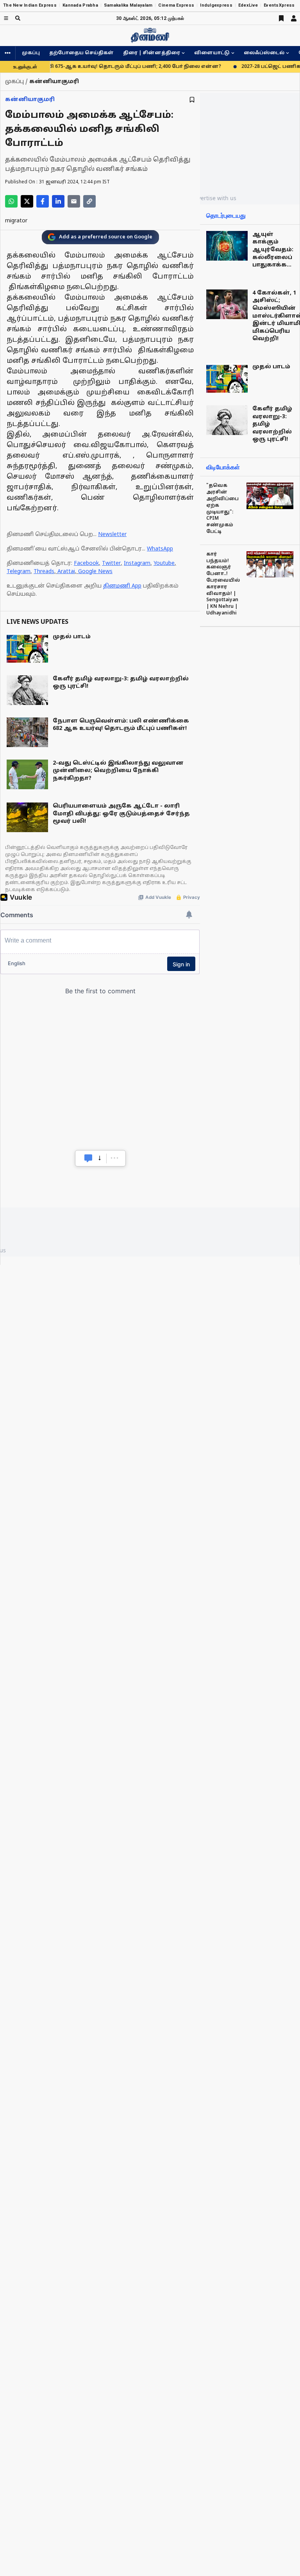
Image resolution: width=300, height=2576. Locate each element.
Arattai (66, 572)
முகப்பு (31, 53)
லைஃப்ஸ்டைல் (264, 53)
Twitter (111, 564)
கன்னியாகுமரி (30, 100)
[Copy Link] (89, 201)
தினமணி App (122, 586)
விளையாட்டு (212, 53)
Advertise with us (214, 198)
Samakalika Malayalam (128, 5)
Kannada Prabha (80, 5)
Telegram (19, 572)
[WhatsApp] (11, 201)
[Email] (74, 201)
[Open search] (18, 18)
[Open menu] (6, 18)
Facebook (86, 564)
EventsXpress (279, 5)
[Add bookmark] (192, 100)
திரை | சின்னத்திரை (152, 53)
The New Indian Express (30, 5)
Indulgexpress (216, 5)
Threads (44, 572)
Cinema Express (176, 5)
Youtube (164, 564)
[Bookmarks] (281, 18)
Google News (95, 572)
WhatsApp (160, 549)
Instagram (137, 564)
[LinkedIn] (58, 201)
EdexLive (248, 5)
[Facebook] (43, 201)
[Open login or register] (294, 18)
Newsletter (112, 535)
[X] (27, 201)
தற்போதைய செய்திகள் (81, 53)
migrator (16, 221)
